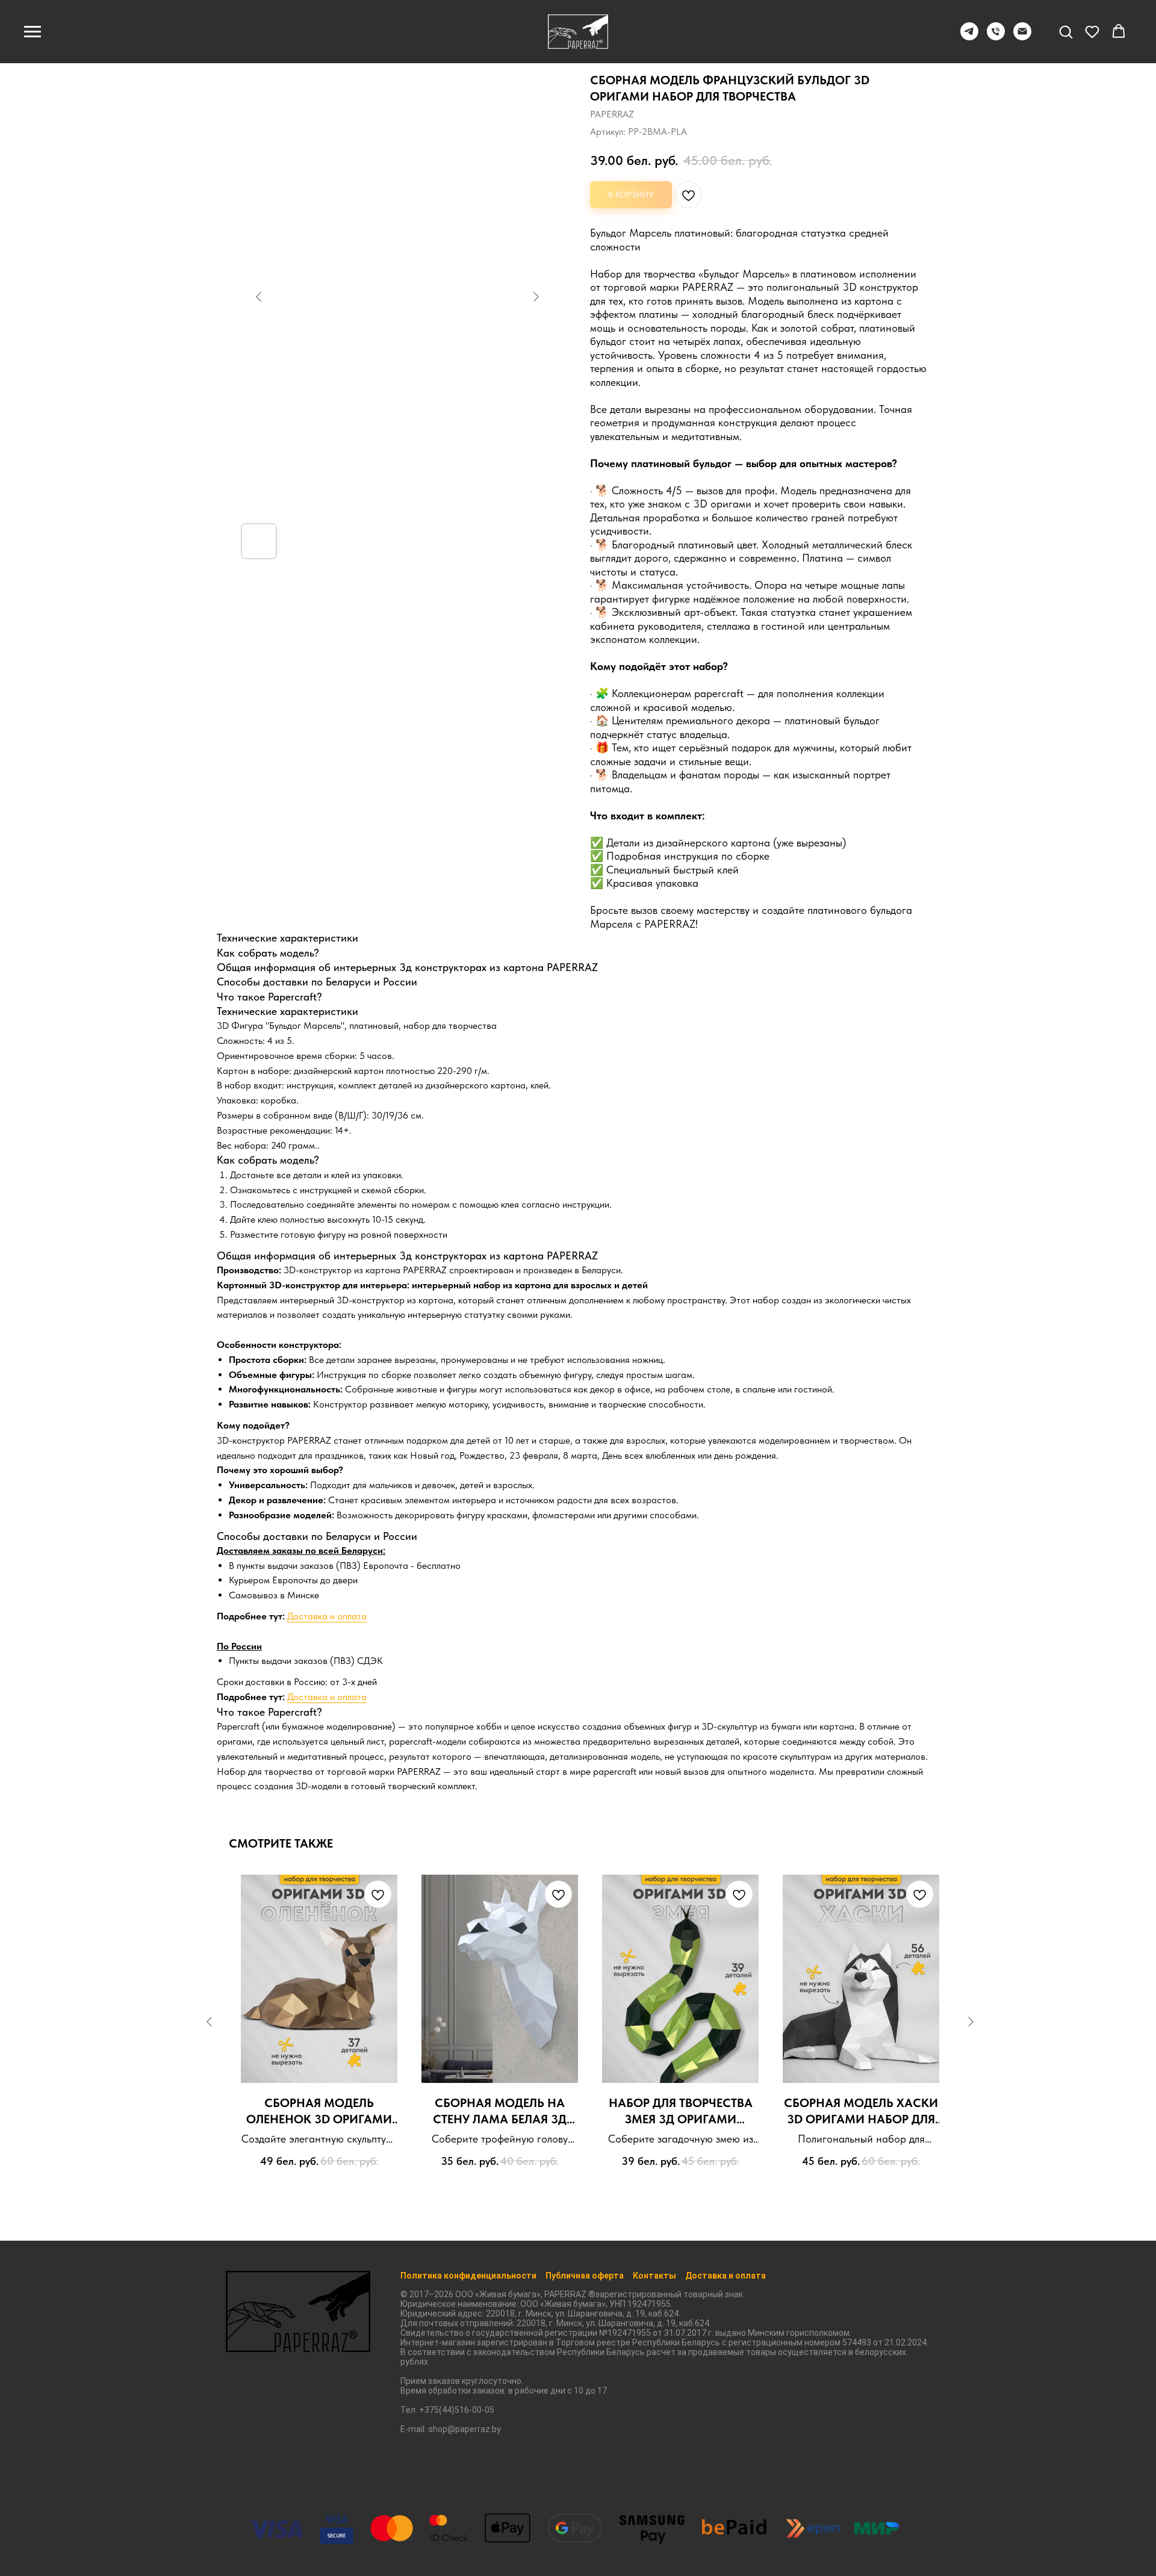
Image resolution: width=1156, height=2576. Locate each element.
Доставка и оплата (327, 1616)
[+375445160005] (996, 37)
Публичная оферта (585, 2276)
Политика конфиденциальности (468, 2276)
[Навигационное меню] (33, 32)
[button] (1066, 31)
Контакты (654, 2276)
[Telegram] (969, 37)
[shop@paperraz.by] (1022, 37)
